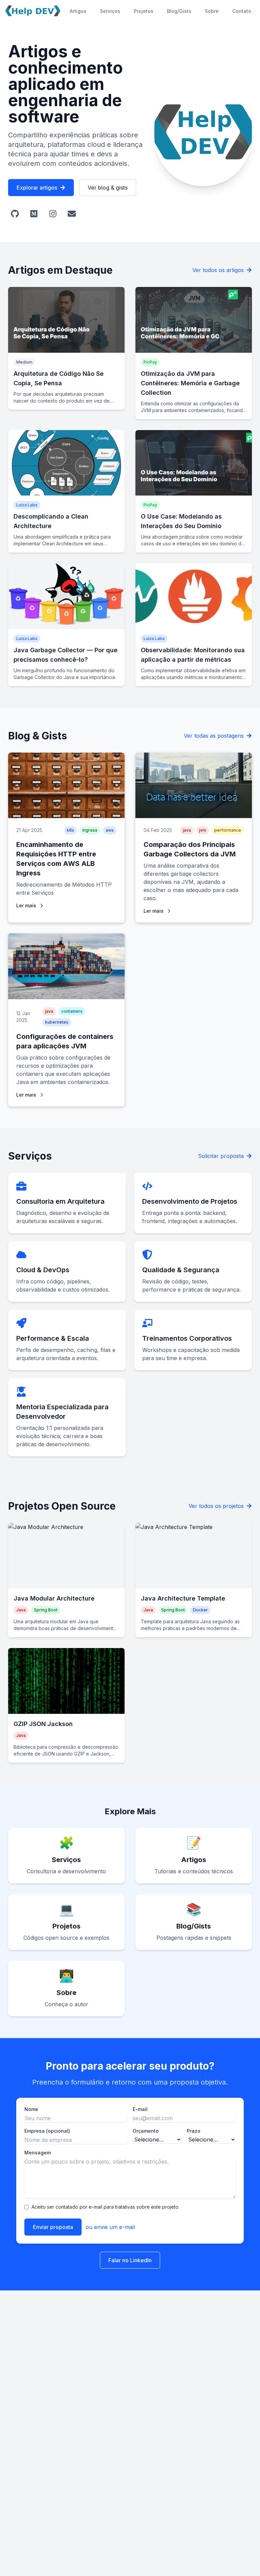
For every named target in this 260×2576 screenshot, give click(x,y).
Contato (242, 11)
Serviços (110, 11)
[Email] (72, 214)
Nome (31, 2109)
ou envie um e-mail (110, 2227)
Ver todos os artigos (218, 270)
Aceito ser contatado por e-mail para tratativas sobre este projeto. (105, 2207)
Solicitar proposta (221, 1156)
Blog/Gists (179, 11)
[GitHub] (15, 214)
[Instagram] (53, 214)
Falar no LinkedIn (130, 2260)
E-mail (140, 2109)
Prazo (194, 2131)
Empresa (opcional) (47, 2131)
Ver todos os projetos (216, 1506)
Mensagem (38, 2153)
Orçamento (146, 2131)
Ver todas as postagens (214, 736)
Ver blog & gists (108, 188)
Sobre (212, 11)
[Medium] (34, 214)
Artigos (78, 11)
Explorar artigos (37, 188)
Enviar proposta (53, 2227)
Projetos (144, 11)
